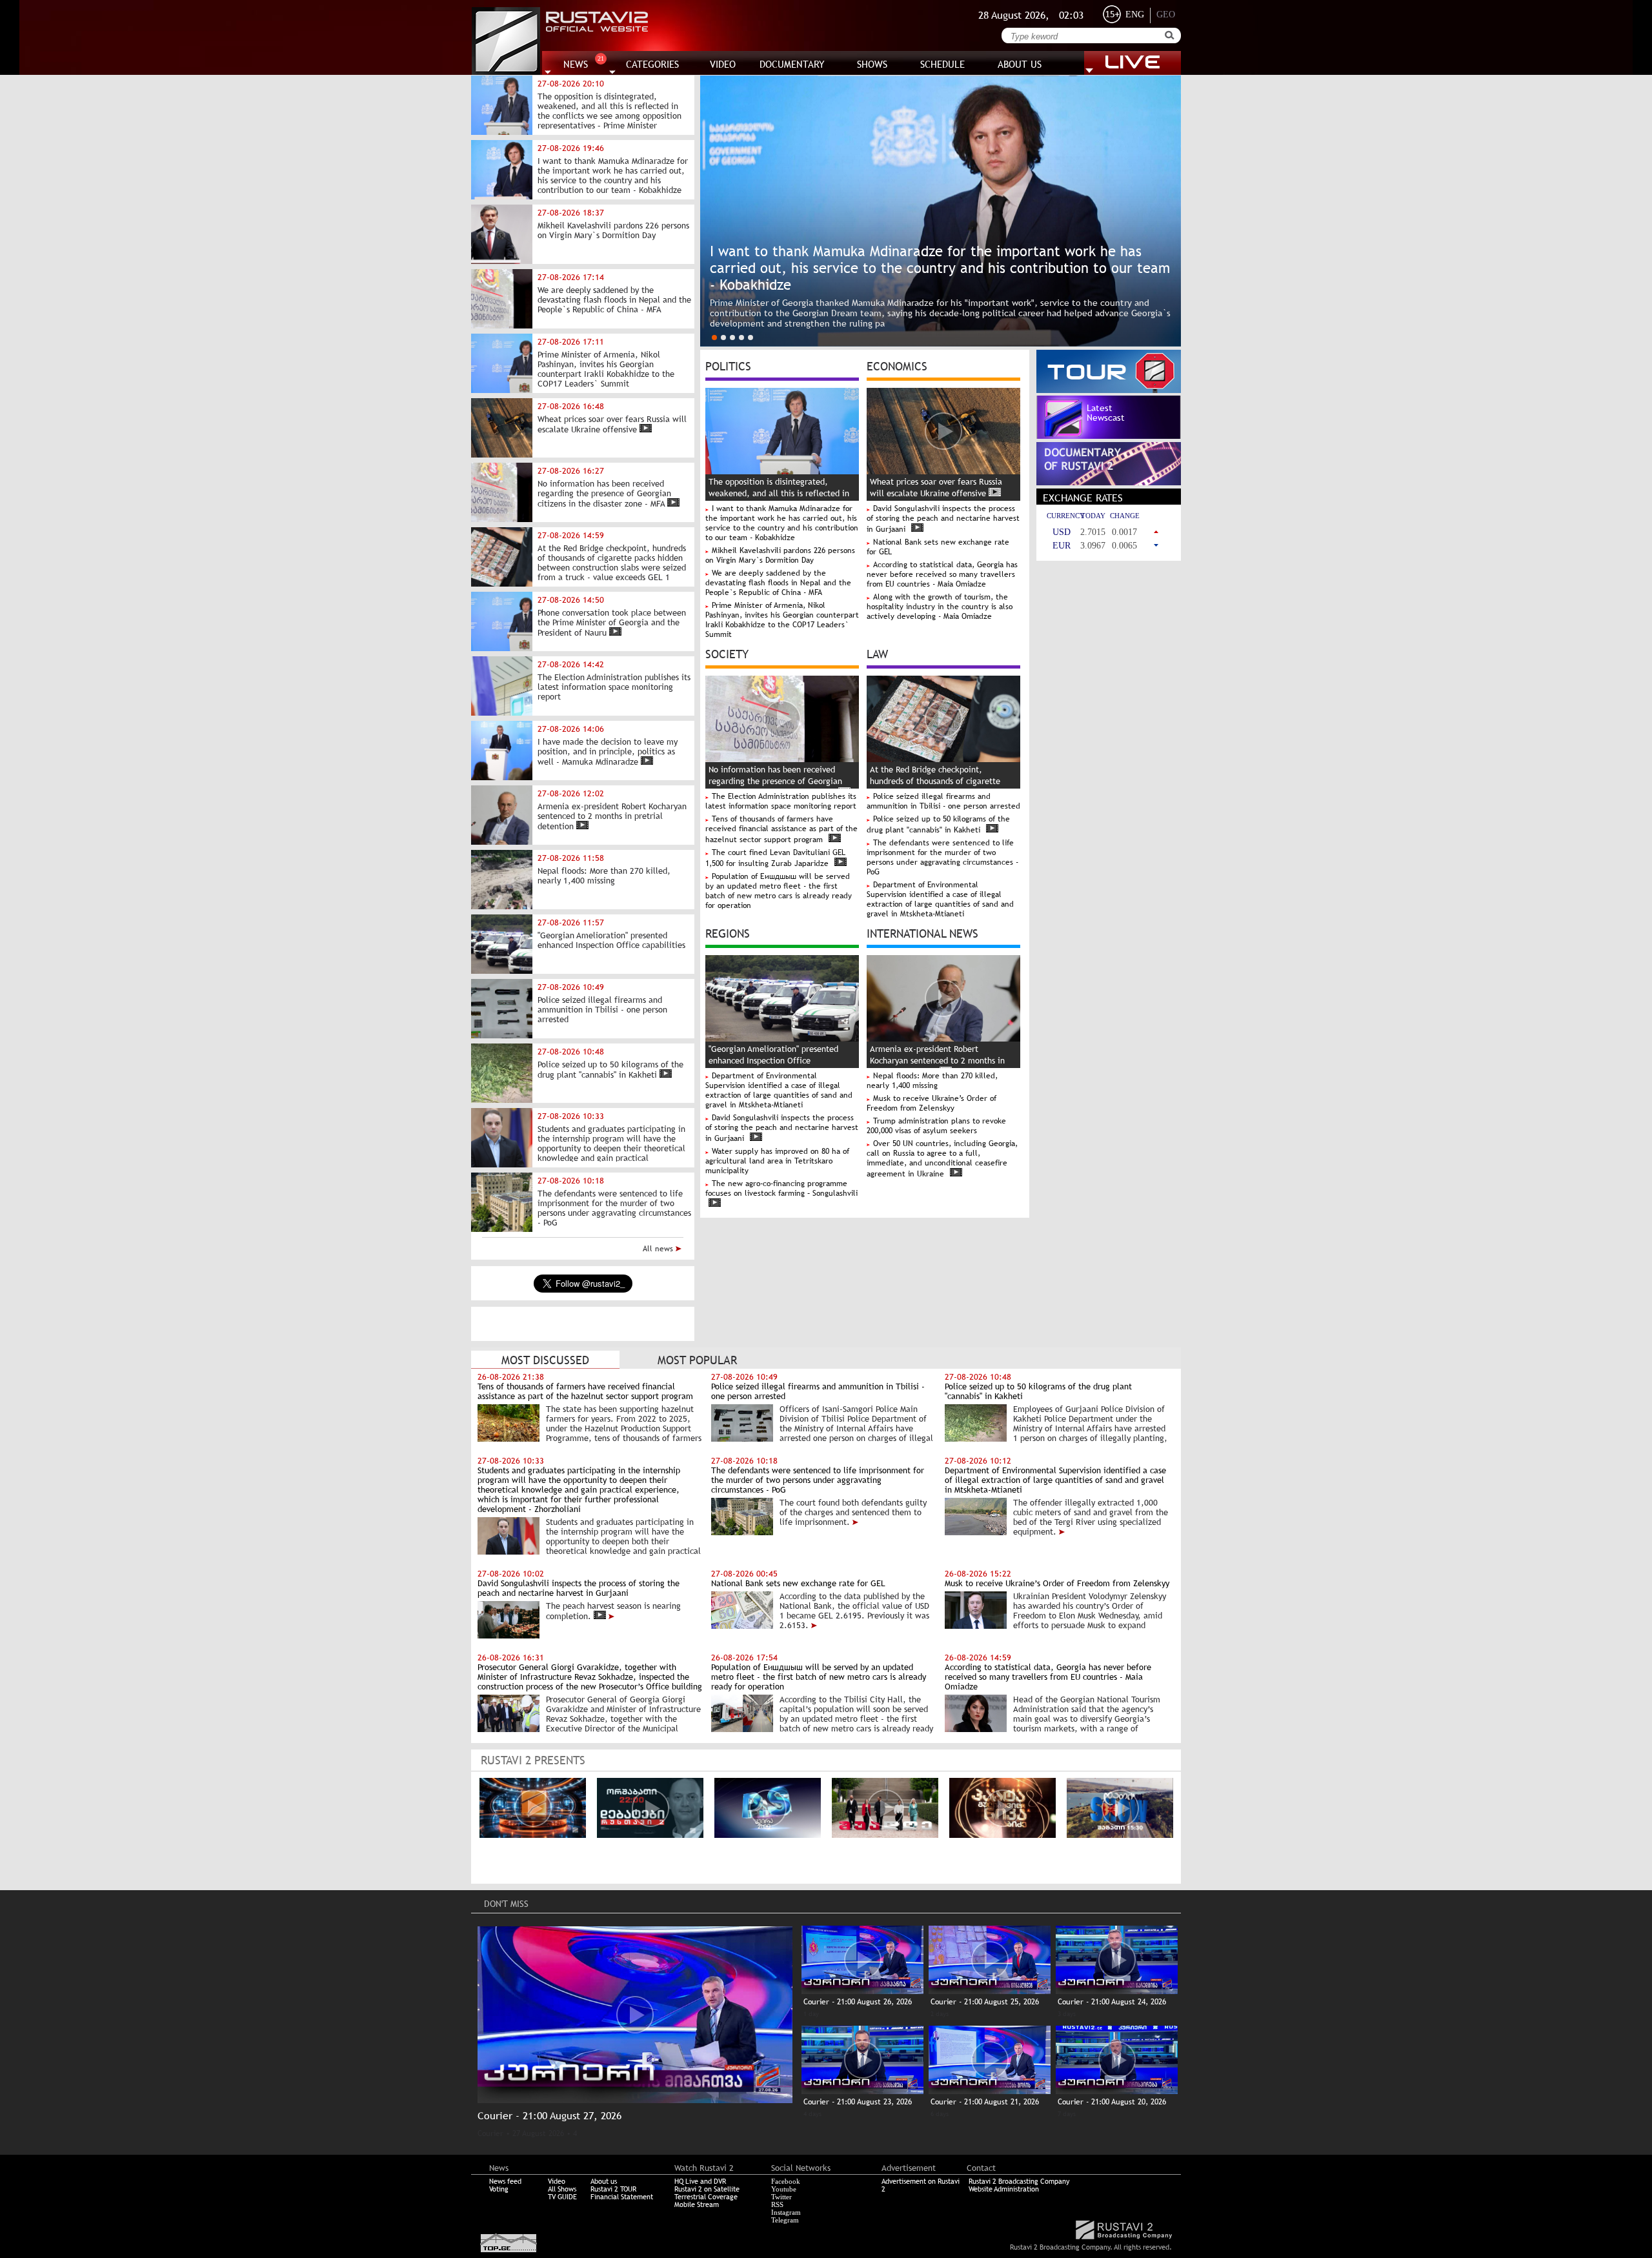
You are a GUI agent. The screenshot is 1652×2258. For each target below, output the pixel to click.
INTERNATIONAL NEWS (922, 932)
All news (659, 1249)
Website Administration (1004, 2189)
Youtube (784, 2189)
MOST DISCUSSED (545, 1360)
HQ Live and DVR (700, 2181)
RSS (777, 2204)
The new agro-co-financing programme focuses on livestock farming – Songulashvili (781, 1188)
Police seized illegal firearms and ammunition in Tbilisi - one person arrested (943, 801)
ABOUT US (1020, 64)
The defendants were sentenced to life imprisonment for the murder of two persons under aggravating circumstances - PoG (942, 857)
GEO (1166, 15)
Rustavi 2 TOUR (613, 2189)
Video (557, 2181)
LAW (877, 653)
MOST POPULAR (697, 1360)
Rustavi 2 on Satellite (707, 2189)
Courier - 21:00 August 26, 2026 (858, 2002)
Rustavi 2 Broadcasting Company (1019, 2181)
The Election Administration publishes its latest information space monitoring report (781, 801)
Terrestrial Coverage (706, 2197)
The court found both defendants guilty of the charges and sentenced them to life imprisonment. (853, 1512)
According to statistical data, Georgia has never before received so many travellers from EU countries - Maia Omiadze (942, 574)
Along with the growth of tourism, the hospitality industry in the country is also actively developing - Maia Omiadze (940, 607)
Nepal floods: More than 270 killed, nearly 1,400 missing (932, 1081)
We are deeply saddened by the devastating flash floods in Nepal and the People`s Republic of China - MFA (778, 583)
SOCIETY (727, 653)
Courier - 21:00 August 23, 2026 (858, 2102)
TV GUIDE (562, 2197)
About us (604, 2181)
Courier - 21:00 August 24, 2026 (1112, 2002)
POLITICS (728, 365)
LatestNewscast (1106, 413)
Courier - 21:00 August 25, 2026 (985, 2002)
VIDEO (723, 64)
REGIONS (728, 932)
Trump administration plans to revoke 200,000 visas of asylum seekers (936, 1126)
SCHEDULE (942, 64)
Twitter (781, 2197)
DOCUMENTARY (792, 64)
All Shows (562, 2189)
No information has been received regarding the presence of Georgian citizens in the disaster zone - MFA (775, 781)
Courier (490, 2133)
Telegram (785, 2220)
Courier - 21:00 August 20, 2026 (1112, 2102)
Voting (499, 2189)
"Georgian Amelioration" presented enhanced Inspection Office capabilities (773, 1061)
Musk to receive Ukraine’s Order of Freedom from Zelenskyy (932, 1103)
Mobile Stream (697, 2204)
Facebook (786, 2181)
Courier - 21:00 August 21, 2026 (985, 2102)
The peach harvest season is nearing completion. (613, 1611)
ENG (1135, 15)
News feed (505, 2181)
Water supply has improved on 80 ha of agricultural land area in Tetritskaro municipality (777, 1161)
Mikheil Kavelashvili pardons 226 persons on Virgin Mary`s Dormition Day (780, 555)
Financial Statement (622, 2197)
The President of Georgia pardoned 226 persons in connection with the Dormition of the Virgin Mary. (915, 323)
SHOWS (872, 64)
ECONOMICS (897, 365)
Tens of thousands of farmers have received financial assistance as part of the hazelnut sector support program (781, 829)
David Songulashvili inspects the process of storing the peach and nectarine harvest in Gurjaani (943, 519)
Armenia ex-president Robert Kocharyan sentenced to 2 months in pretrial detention (937, 1061)
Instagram (786, 2212)
